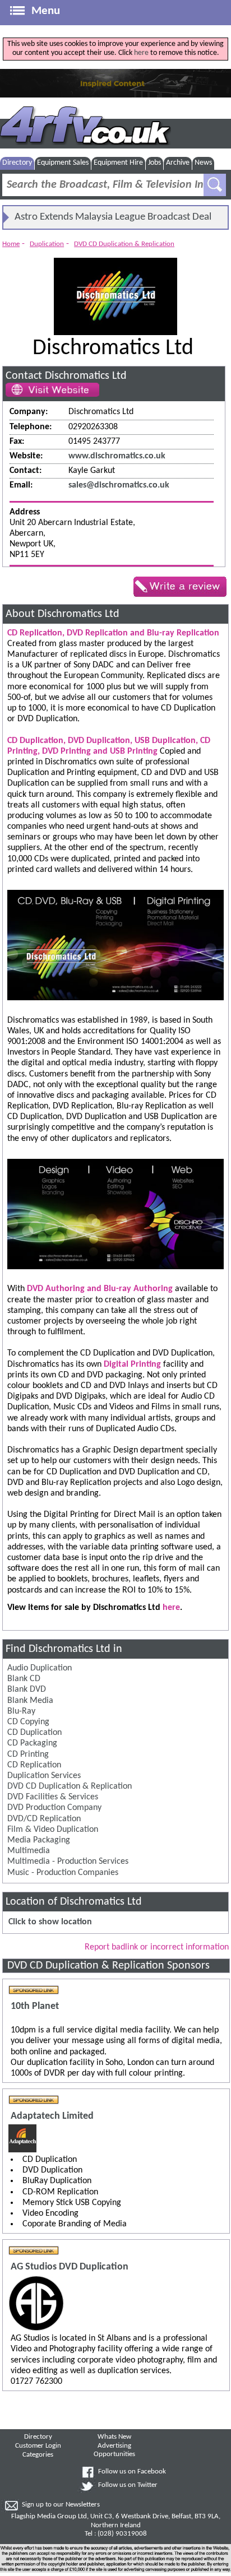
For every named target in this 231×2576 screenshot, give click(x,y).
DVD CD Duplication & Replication (124, 244)
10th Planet (35, 2006)
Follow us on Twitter (128, 2485)
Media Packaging (39, 1840)
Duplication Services (44, 1776)
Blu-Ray (21, 1711)
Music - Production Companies (63, 1873)
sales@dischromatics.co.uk (119, 485)
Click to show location (50, 1922)
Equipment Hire (118, 163)
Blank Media (30, 1701)
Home (11, 244)
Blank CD (24, 1679)
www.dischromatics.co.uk (117, 456)
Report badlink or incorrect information (157, 1947)
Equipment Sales (63, 163)
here (141, 53)
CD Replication (34, 1765)
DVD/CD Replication (44, 1819)
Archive (178, 163)
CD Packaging (32, 1743)
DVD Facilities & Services (53, 1797)
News (203, 163)
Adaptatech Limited (52, 2116)
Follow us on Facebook (132, 2472)
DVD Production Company (54, 1808)
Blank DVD (27, 1690)
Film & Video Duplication (53, 1830)
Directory (17, 163)
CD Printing (28, 1755)
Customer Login (38, 2446)
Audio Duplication (40, 1668)
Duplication (47, 244)
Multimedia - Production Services (68, 1862)
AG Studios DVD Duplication (70, 2267)
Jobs (154, 163)
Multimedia (29, 1851)
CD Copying (28, 1722)
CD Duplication (34, 1733)
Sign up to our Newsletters (61, 2505)
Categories (38, 2455)
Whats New (114, 2437)
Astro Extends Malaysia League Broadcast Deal (113, 217)
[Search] (215, 185)
